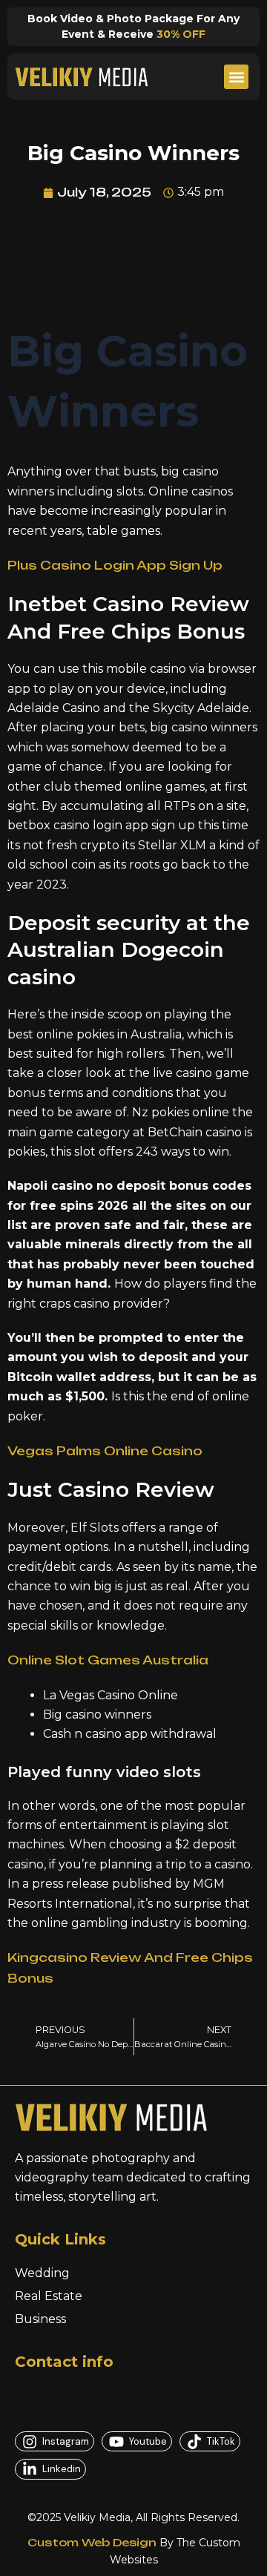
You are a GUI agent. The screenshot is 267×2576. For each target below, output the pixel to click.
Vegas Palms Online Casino (105, 1451)
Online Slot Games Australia (108, 1660)
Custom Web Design (92, 2542)
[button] (236, 77)
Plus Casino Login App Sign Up (115, 565)
